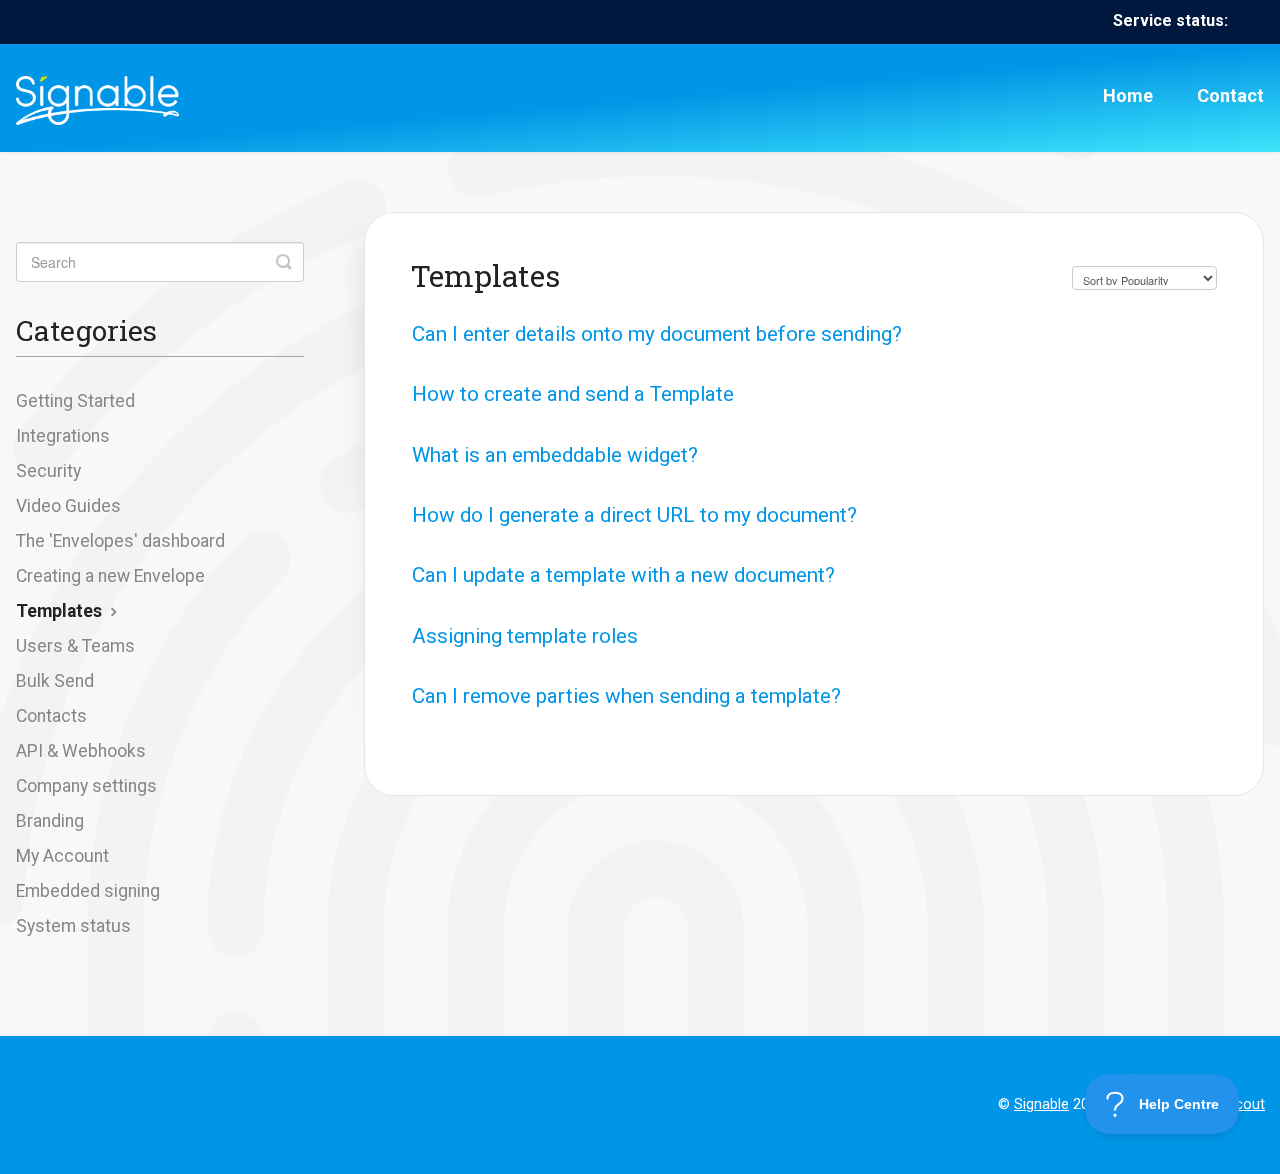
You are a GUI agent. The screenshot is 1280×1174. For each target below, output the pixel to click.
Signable (1041, 1104)
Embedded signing (88, 891)
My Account (62, 856)
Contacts (51, 716)
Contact (1230, 95)
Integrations (63, 436)
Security (48, 471)
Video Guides (68, 506)
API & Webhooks (81, 751)
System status (73, 926)
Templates (61, 611)
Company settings (86, 786)
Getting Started (75, 401)
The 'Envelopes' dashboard (120, 541)
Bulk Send (55, 681)
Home (1128, 95)
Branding (50, 821)
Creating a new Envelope (110, 576)
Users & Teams (75, 646)
